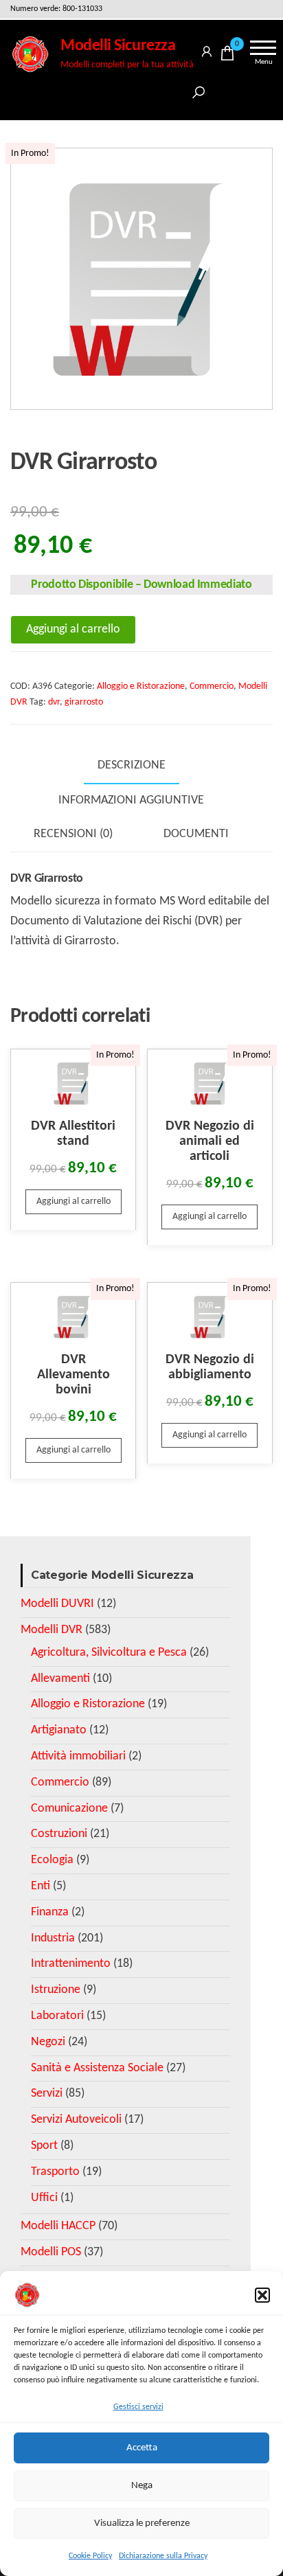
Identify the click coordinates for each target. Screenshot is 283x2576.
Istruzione (56, 1990)
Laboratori (57, 2016)
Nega (142, 2486)
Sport (44, 2146)
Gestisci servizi (138, 2407)
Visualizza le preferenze (142, 2523)
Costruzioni (59, 1834)
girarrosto (84, 702)
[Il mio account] (207, 49)
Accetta (142, 2448)
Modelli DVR (52, 1630)
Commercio (212, 686)
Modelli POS (51, 2252)
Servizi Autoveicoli (76, 2120)
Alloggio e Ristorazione (141, 686)
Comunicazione (69, 1809)
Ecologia (52, 1860)
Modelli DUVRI (57, 1604)
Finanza (50, 1912)
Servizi (47, 2094)
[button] (262, 2295)
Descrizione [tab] (132, 765)
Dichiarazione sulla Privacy (163, 2556)
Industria (53, 1938)
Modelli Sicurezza (118, 46)
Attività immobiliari (78, 1756)
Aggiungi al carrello (73, 629)
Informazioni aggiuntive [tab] (131, 800)
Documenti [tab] (196, 834)
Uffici (44, 2198)
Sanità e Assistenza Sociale (97, 2068)
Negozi (48, 2042)
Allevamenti (60, 1679)
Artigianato (59, 1730)
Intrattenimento (71, 1964)
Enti (41, 1886)
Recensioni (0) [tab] (73, 834)
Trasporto (55, 2172)
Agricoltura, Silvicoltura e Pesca (109, 1653)
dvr (54, 702)
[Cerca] (199, 90)
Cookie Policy (90, 2556)
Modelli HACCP (58, 2226)
